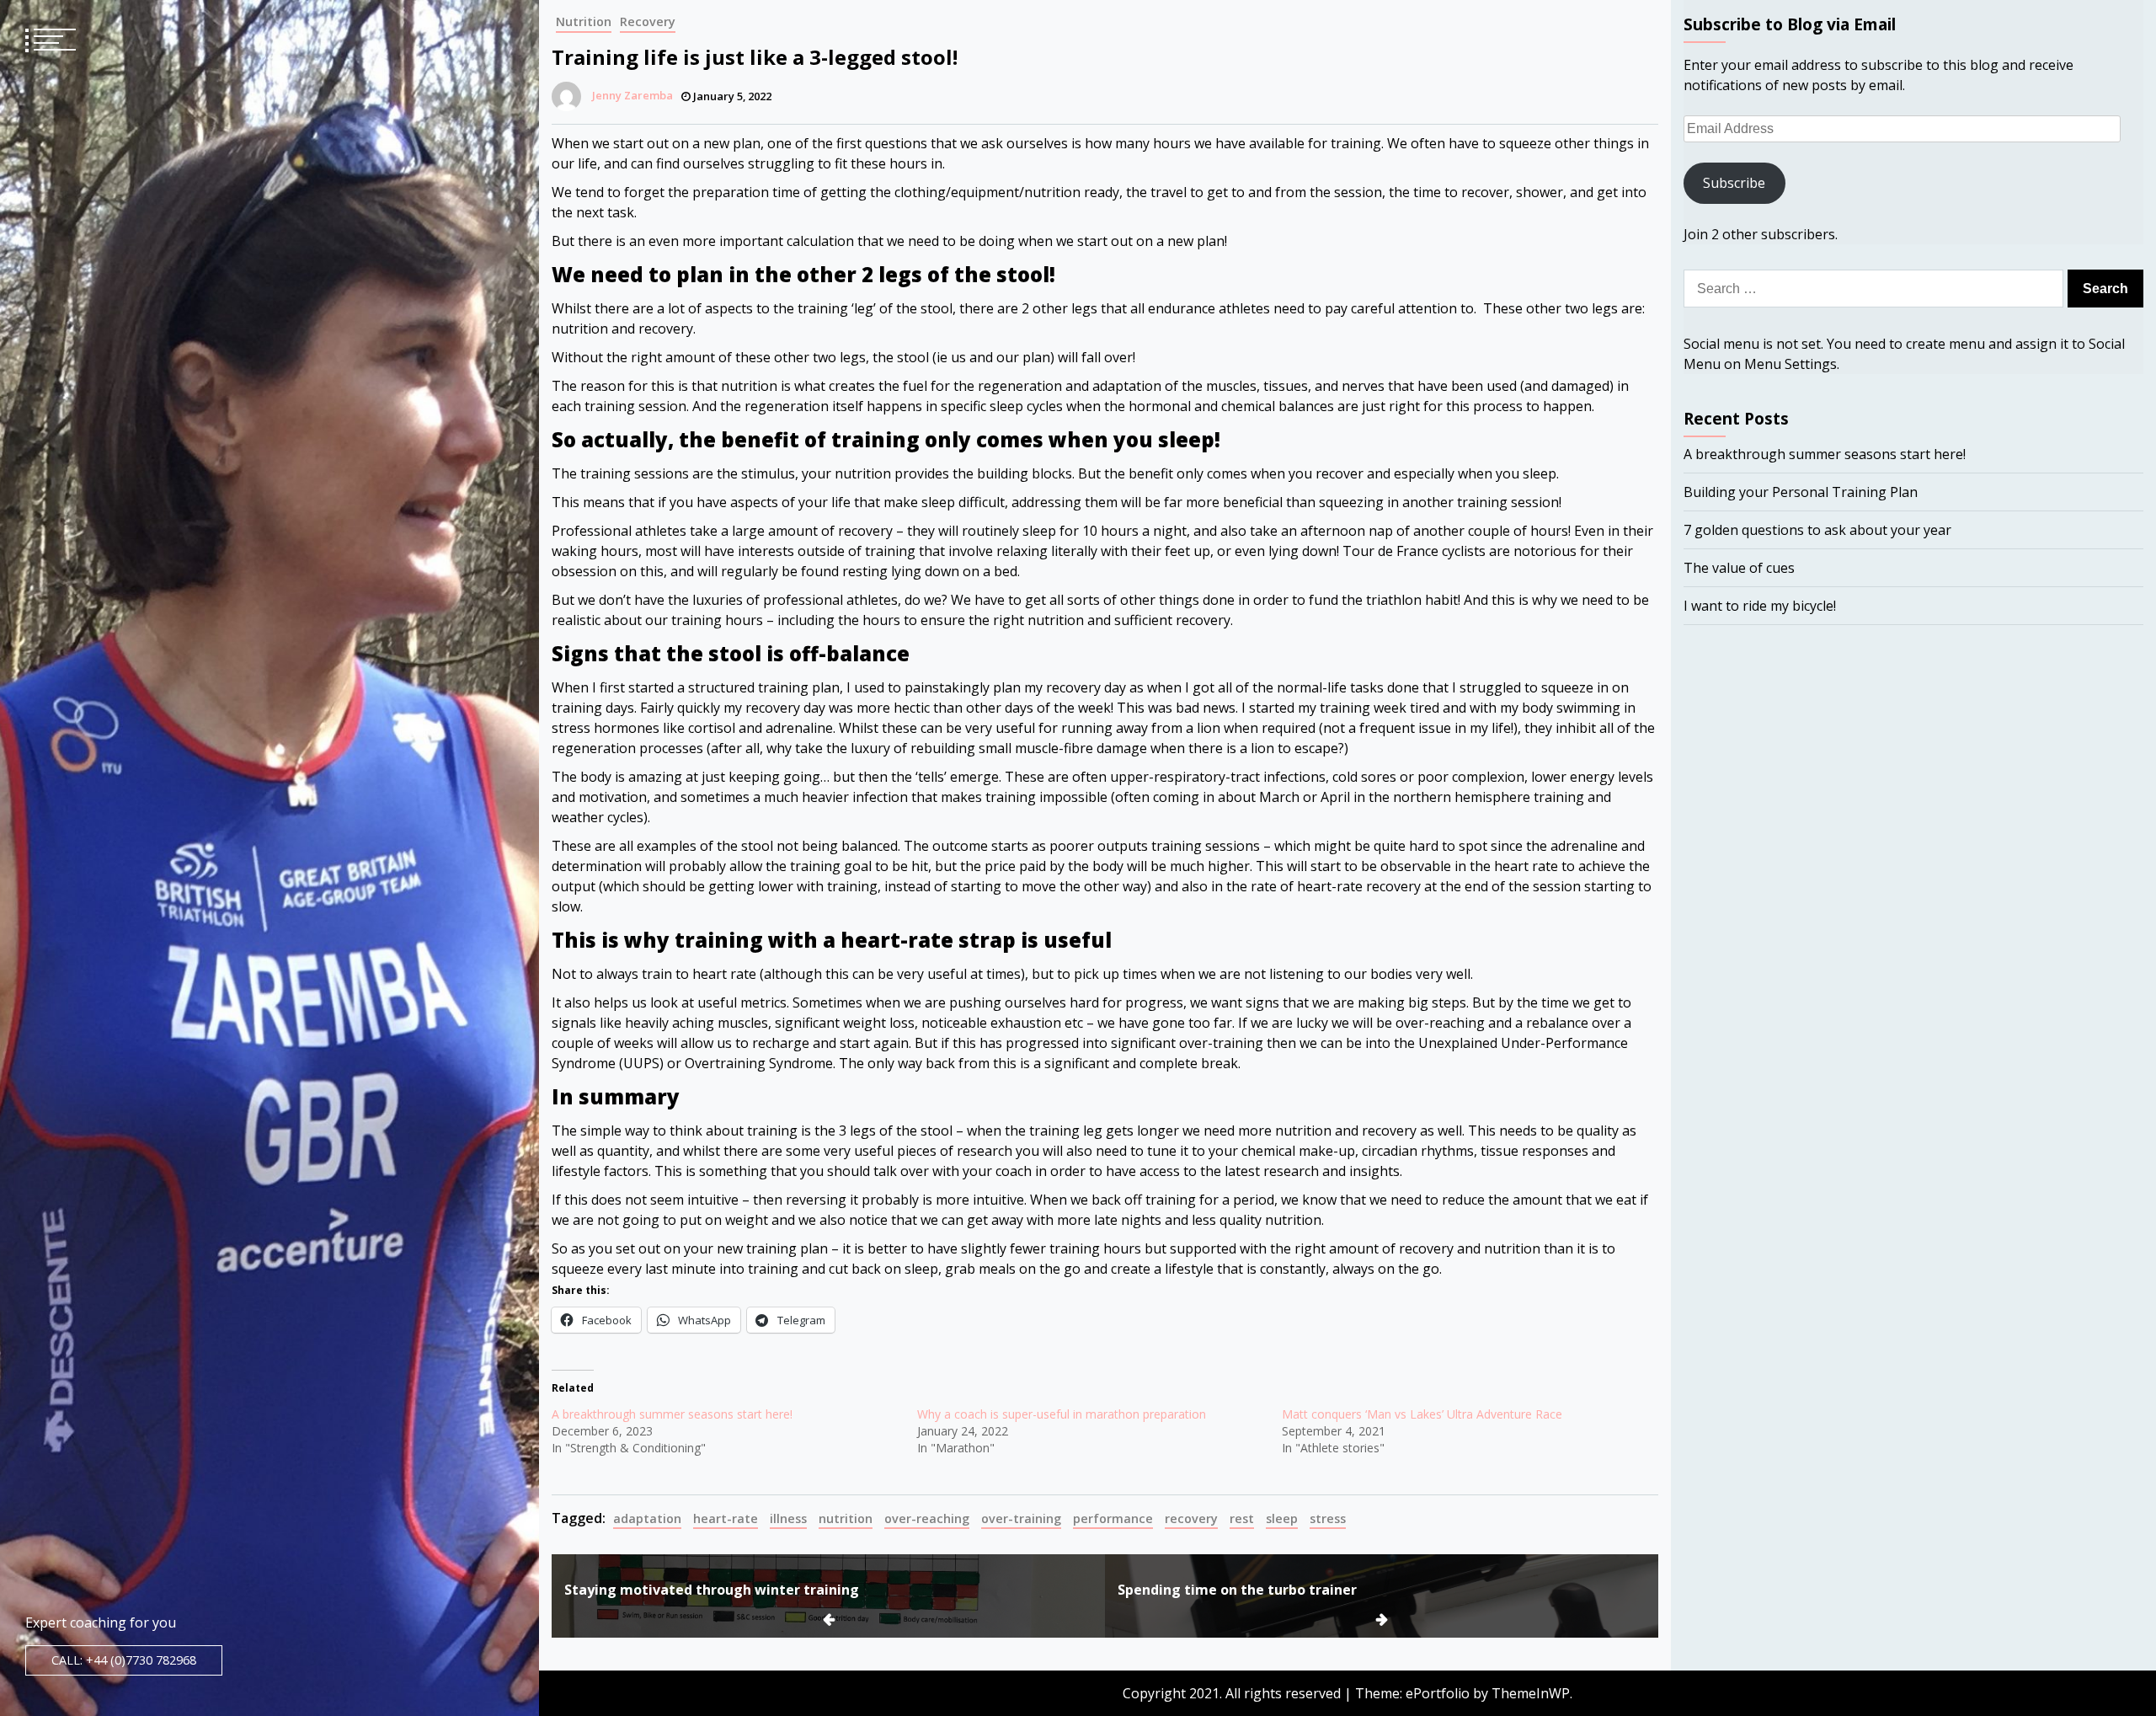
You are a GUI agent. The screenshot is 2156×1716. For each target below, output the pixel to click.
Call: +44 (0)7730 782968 (124, 1660)
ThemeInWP (1531, 1693)
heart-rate (726, 1518)
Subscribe (1734, 183)
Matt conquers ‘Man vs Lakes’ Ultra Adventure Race (1422, 1414)
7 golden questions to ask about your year (1817, 530)
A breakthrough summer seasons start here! (672, 1414)
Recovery (648, 21)
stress (1328, 1518)
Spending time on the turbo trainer (1237, 1590)
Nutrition (584, 21)
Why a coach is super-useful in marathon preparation (1062, 1414)
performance (1113, 1518)
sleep (1282, 1518)
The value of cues (1739, 568)
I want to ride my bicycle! (1760, 606)
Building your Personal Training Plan (1801, 492)
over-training (1021, 1518)
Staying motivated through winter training (712, 1590)
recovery (1191, 1518)
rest (1242, 1518)
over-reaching (927, 1518)
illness (788, 1518)
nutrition (846, 1518)
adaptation (647, 1518)
